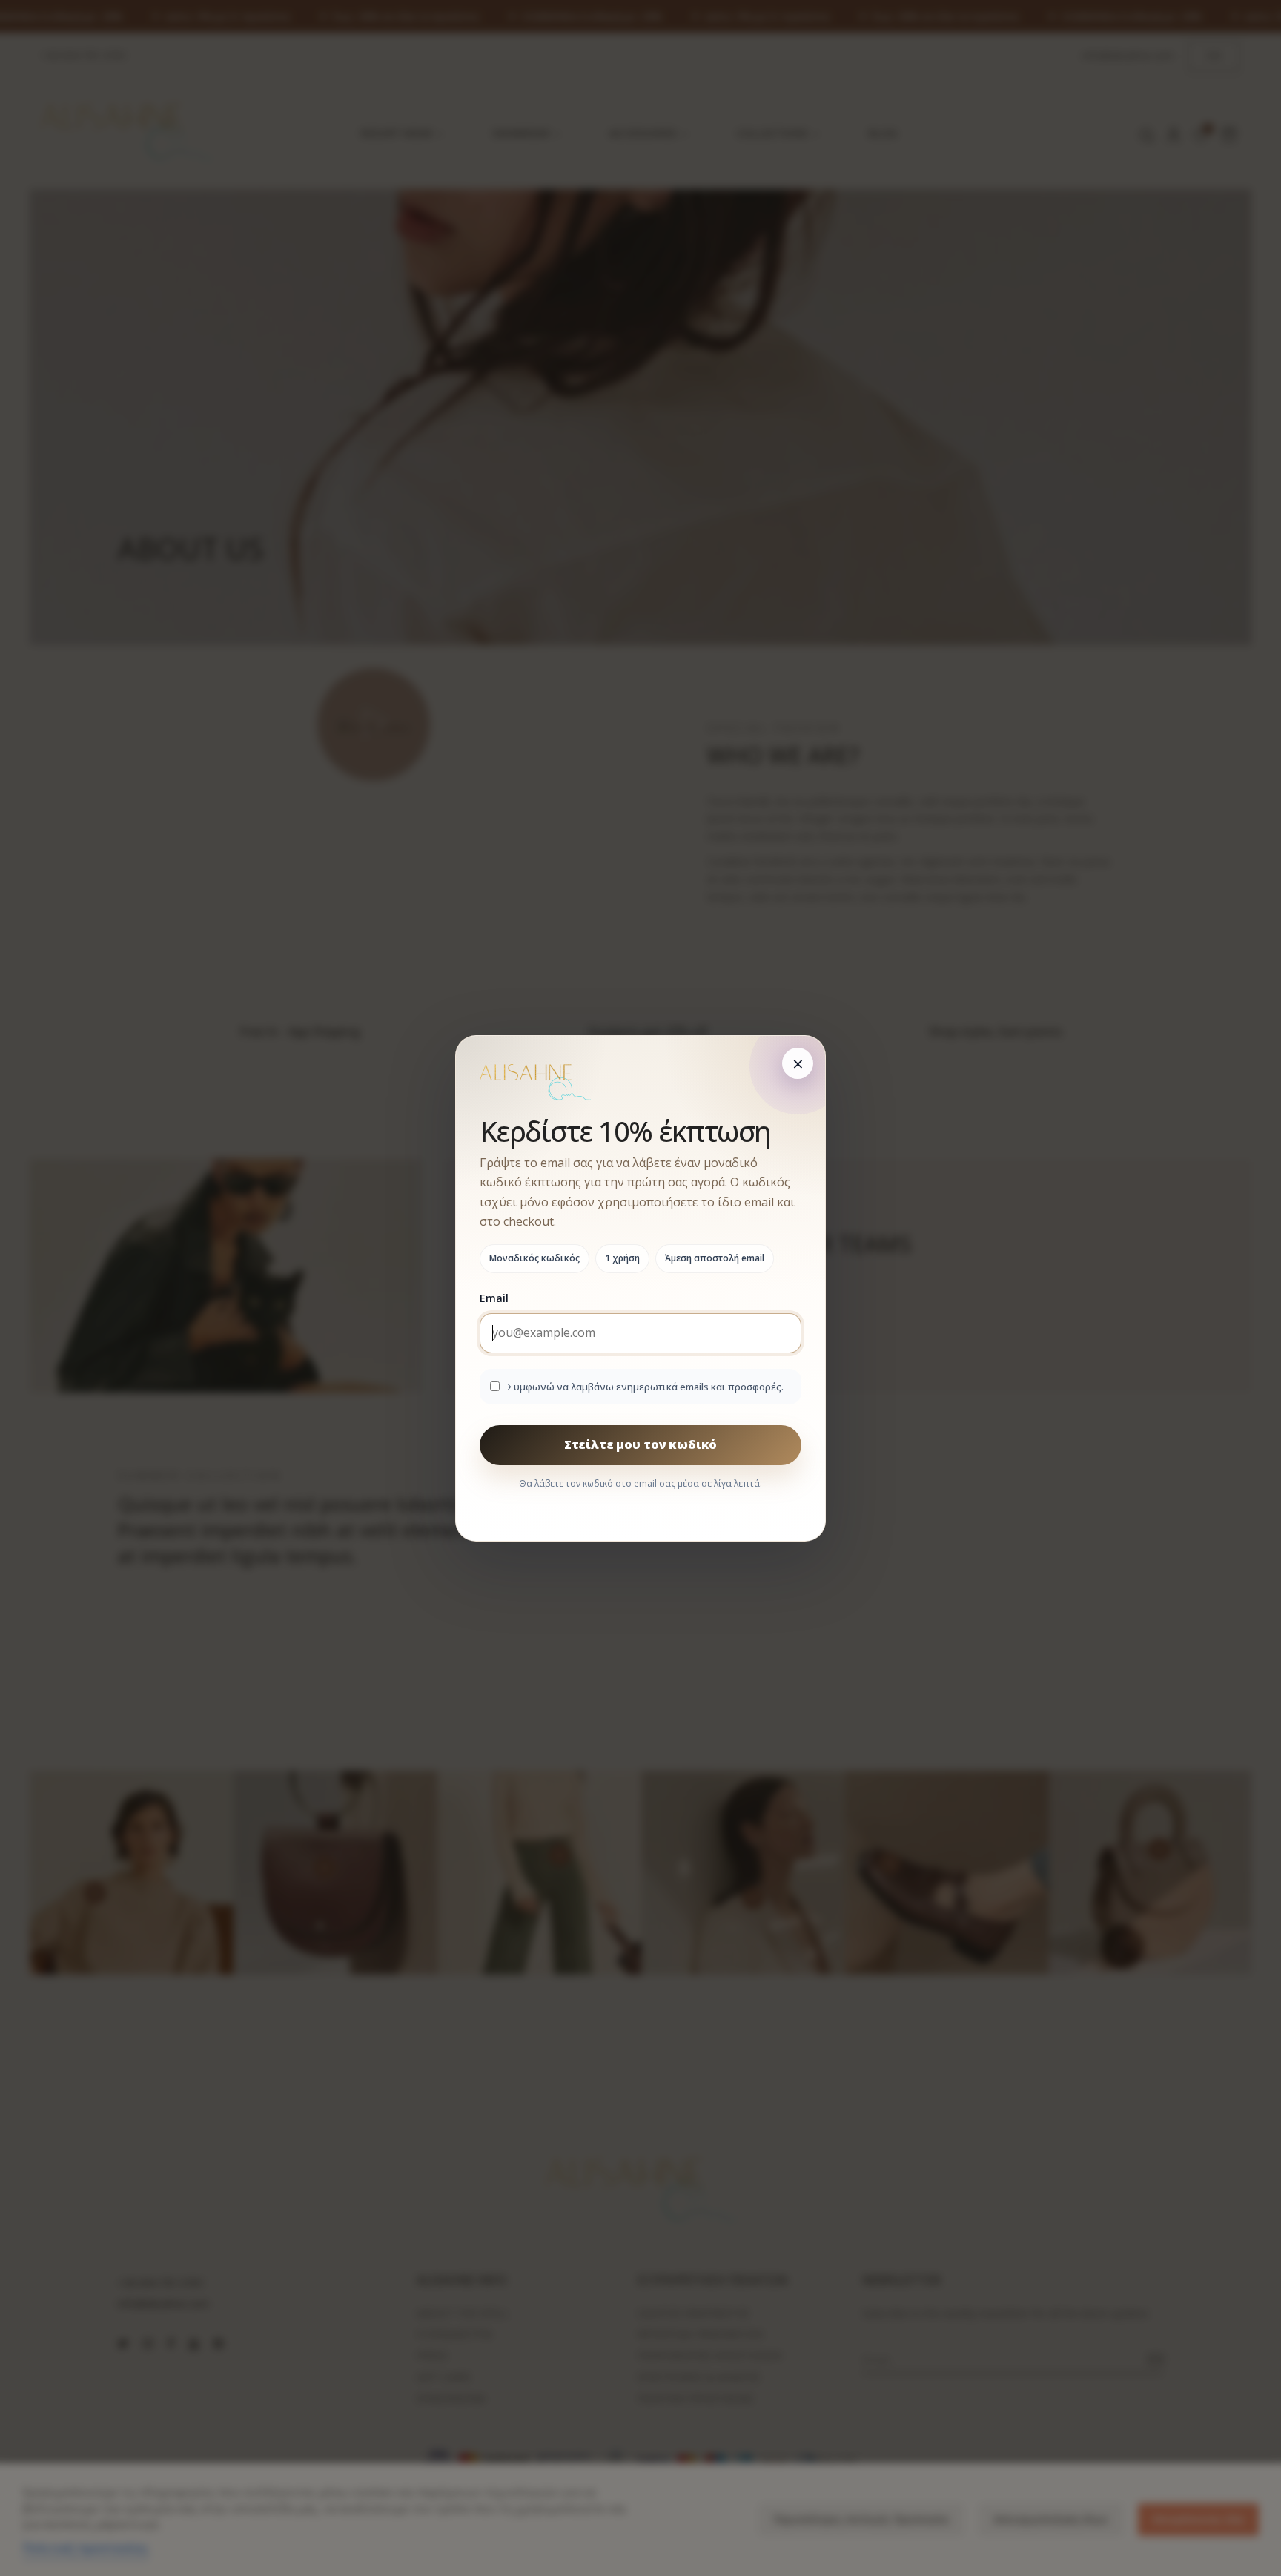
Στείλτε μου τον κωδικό (640, 1444)
